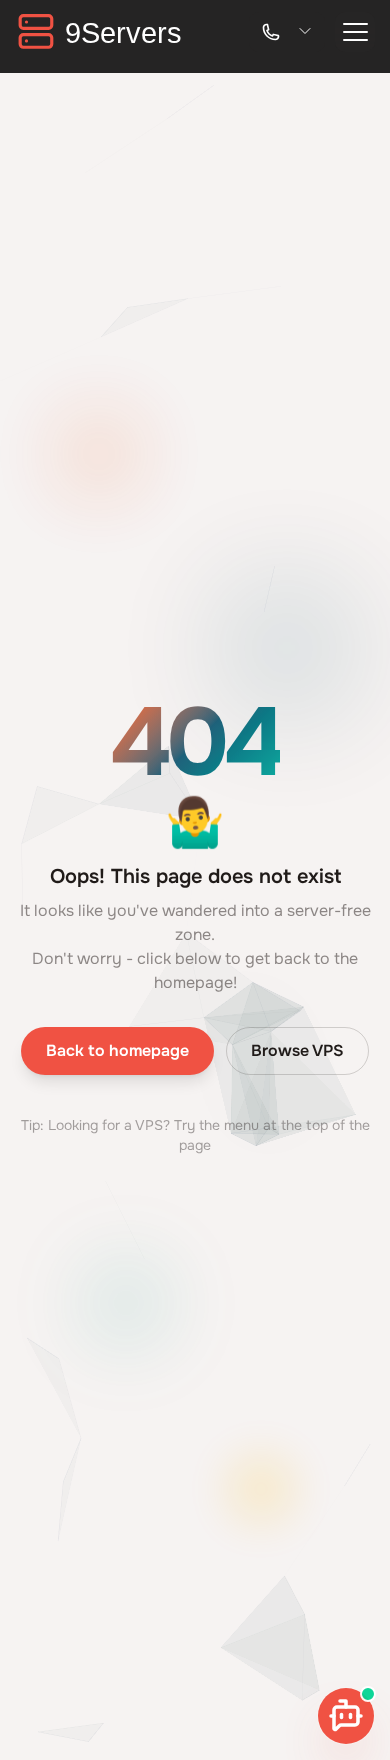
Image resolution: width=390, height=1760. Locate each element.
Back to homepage (117, 1050)
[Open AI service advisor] (346, 1716)
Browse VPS (297, 1050)
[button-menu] (355, 32)
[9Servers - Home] (105, 31)
